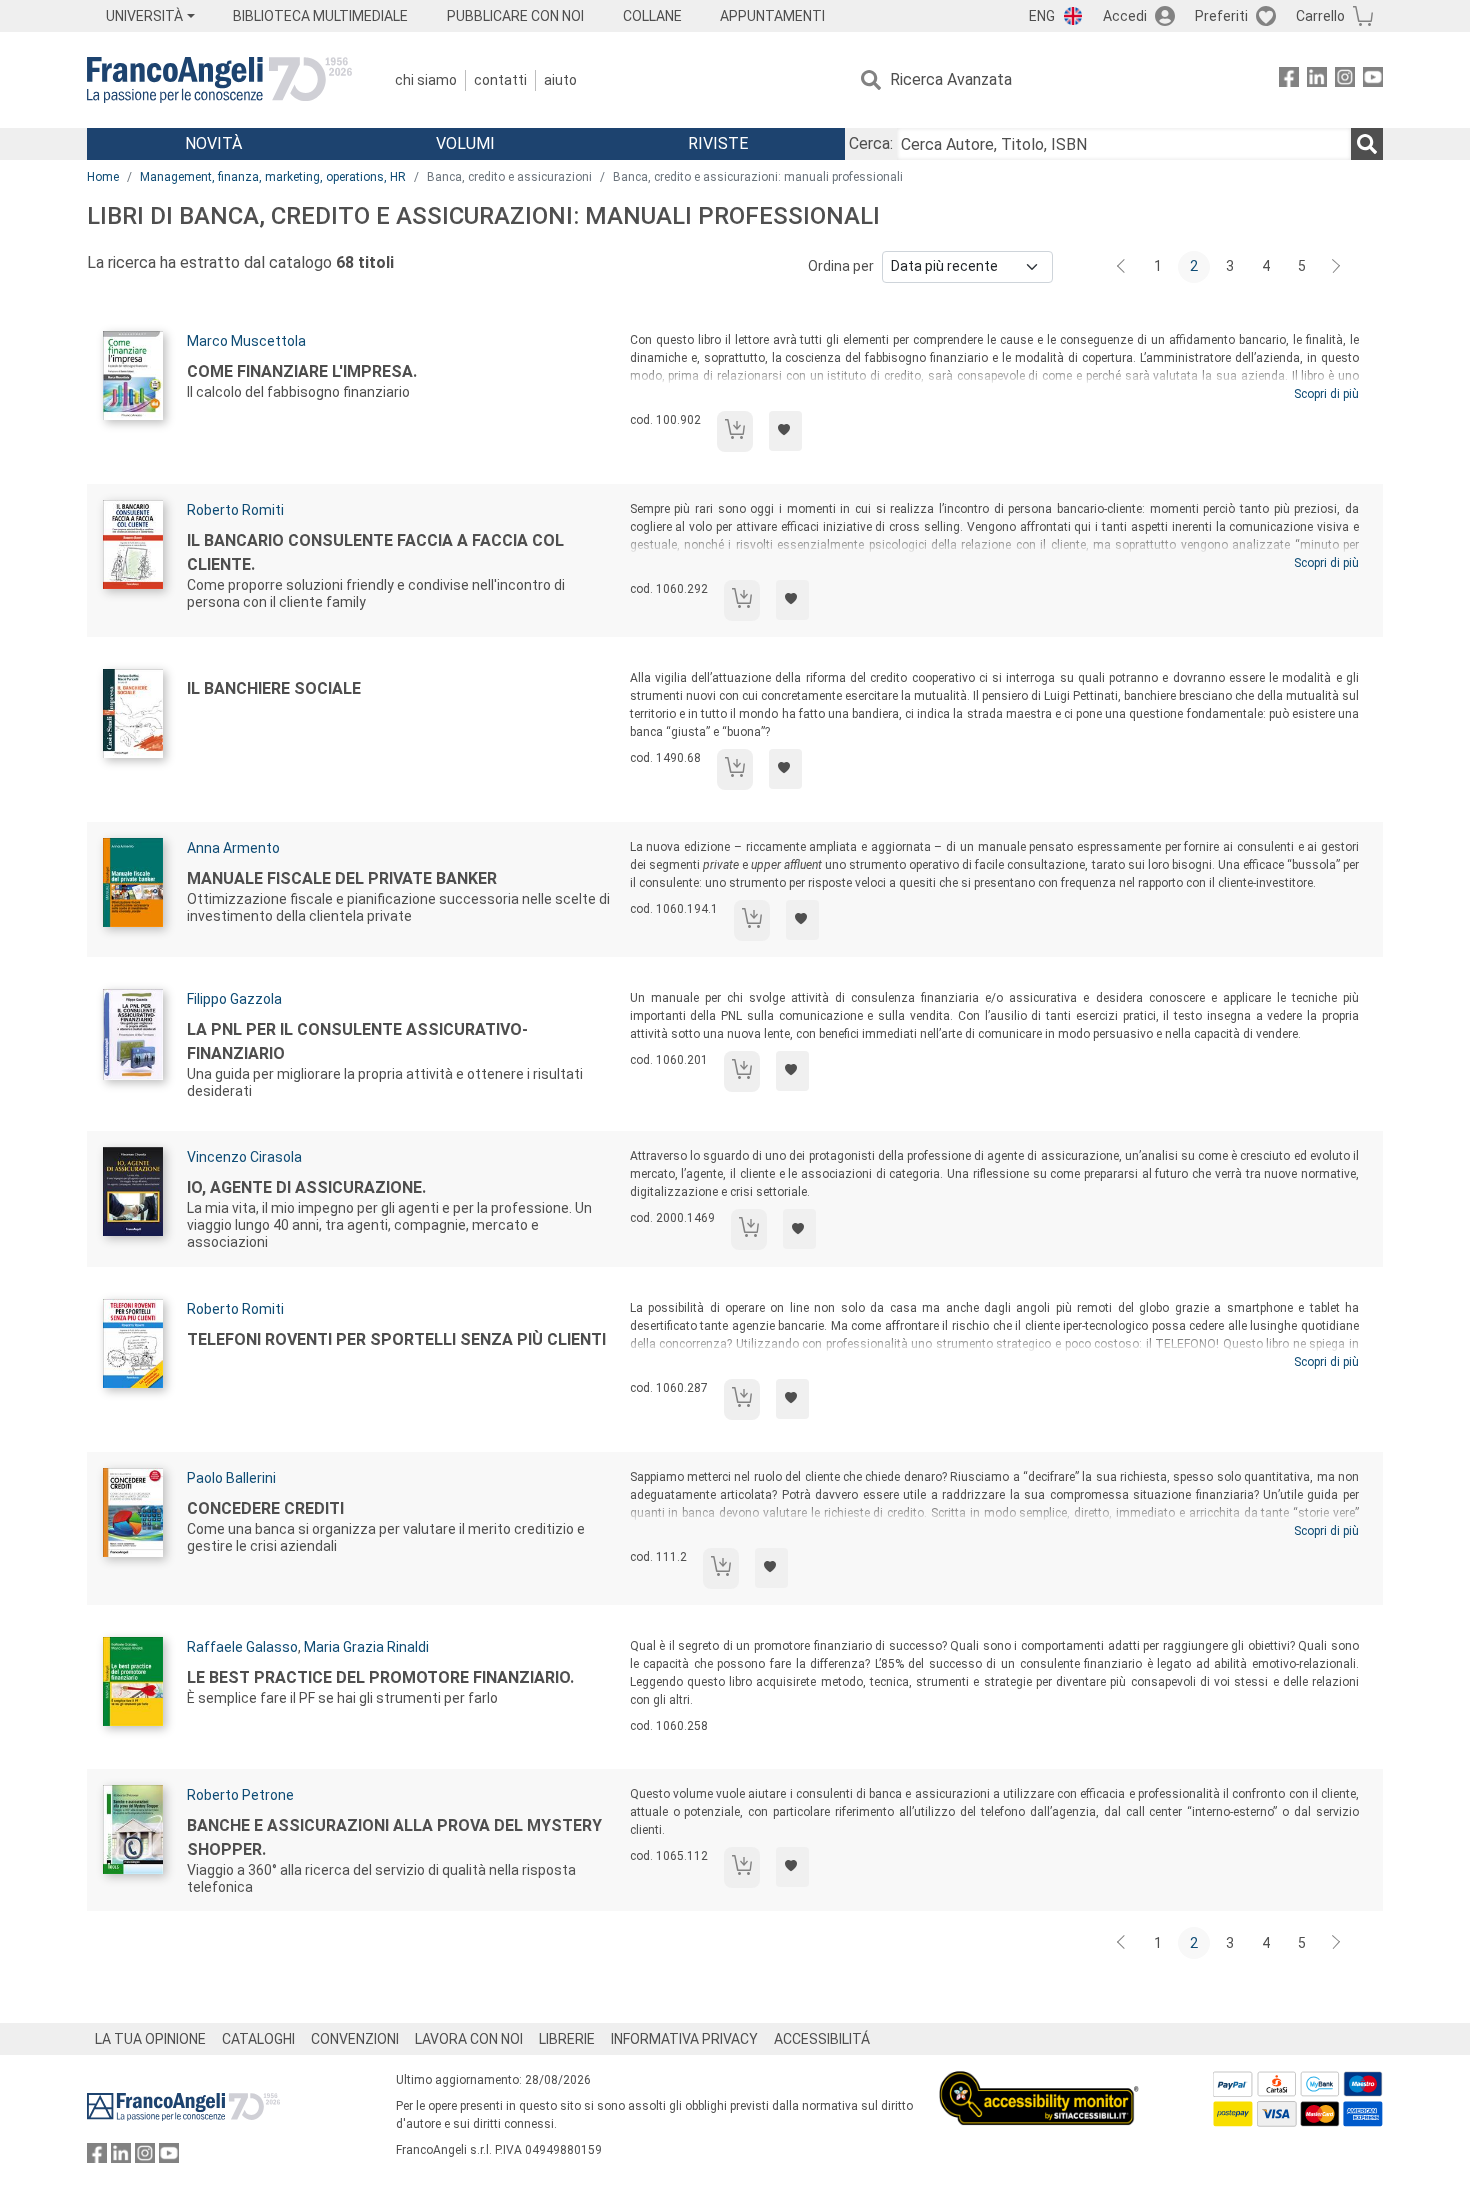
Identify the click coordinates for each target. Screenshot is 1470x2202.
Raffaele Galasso (242, 1647)
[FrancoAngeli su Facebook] (1289, 80)
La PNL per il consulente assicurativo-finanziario (357, 1041)
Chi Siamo (426, 80)
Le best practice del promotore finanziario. (380, 1677)
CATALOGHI (258, 2039)
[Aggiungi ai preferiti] (785, 431)
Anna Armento (233, 848)
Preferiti (1221, 16)
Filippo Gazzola (234, 999)
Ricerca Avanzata (951, 79)
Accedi (1125, 16)
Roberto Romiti (235, 510)
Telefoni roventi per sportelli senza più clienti (396, 1339)
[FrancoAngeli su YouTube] (1373, 80)
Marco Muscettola (246, 341)
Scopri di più (1326, 394)
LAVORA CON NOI (469, 2039)
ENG (1042, 16)
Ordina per (841, 266)
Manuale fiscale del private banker (342, 878)
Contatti (500, 80)
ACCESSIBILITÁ (822, 2039)
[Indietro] (1123, 267)
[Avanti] (1337, 267)
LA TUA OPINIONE (150, 2039)
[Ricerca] (1367, 144)
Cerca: (871, 143)
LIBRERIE (567, 2039)
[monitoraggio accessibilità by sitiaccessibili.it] (1039, 2082)
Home (103, 177)
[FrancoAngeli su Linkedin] (1317, 80)
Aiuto (560, 80)
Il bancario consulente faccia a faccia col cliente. (375, 552)
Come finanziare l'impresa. (302, 371)
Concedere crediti (265, 1508)
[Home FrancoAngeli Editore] (219, 80)
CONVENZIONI (355, 2039)
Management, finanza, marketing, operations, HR (273, 177)
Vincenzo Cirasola (244, 1157)
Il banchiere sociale (274, 688)
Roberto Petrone (240, 1795)
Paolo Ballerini (231, 1478)
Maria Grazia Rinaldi (366, 1647)
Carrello (1320, 16)
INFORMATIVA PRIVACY (684, 2039)
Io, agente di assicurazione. (306, 1187)
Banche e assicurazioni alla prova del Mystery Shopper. (394, 1837)
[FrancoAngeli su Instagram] (1345, 80)
